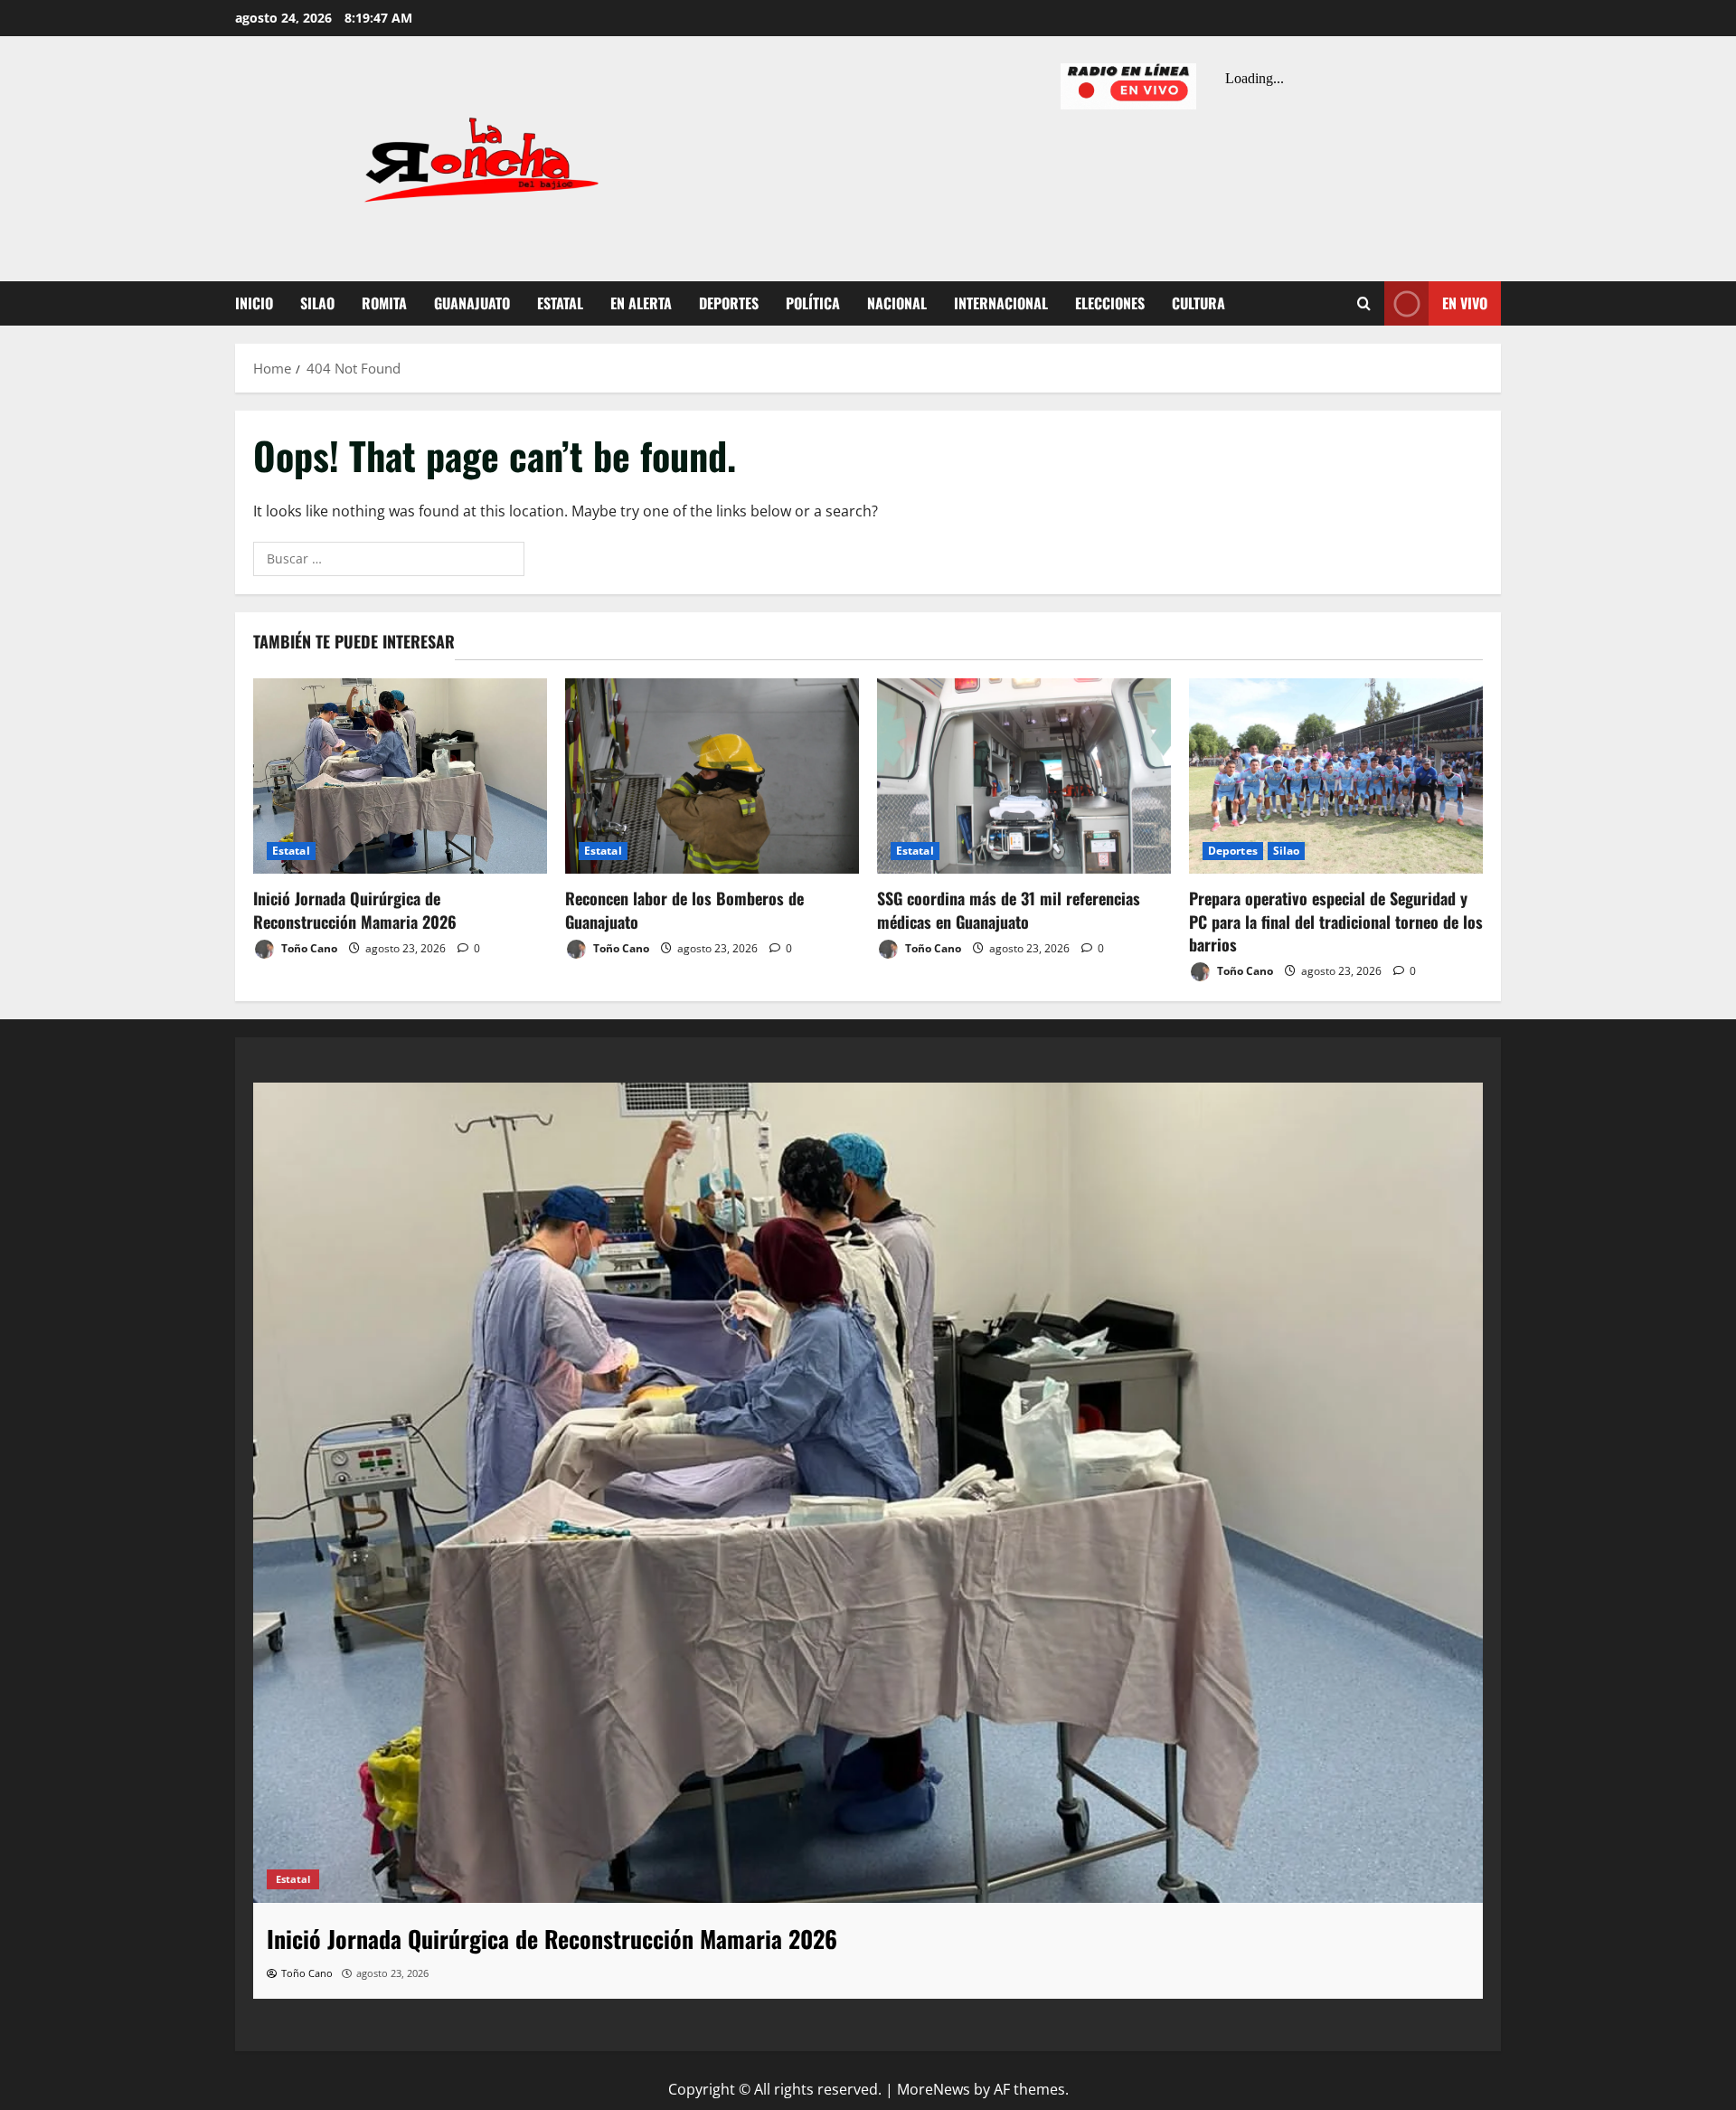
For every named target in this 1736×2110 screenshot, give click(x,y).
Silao (317, 303)
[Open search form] (1364, 304)
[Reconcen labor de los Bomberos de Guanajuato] (712, 776)
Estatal (560, 303)
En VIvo (1465, 303)
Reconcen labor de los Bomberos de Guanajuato (684, 909)
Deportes (729, 303)
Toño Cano (308, 948)
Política (813, 303)
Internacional (1001, 303)
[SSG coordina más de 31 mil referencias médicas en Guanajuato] (1024, 776)
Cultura (1198, 303)
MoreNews (934, 2089)
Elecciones (1110, 303)
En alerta (641, 303)
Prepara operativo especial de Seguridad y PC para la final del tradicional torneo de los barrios (1336, 921)
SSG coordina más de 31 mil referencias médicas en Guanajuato (1009, 909)
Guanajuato (472, 303)
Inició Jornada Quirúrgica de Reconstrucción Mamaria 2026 (355, 909)
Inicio (254, 303)
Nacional (897, 303)
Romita (384, 303)
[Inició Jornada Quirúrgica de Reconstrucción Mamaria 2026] (400, 776)
